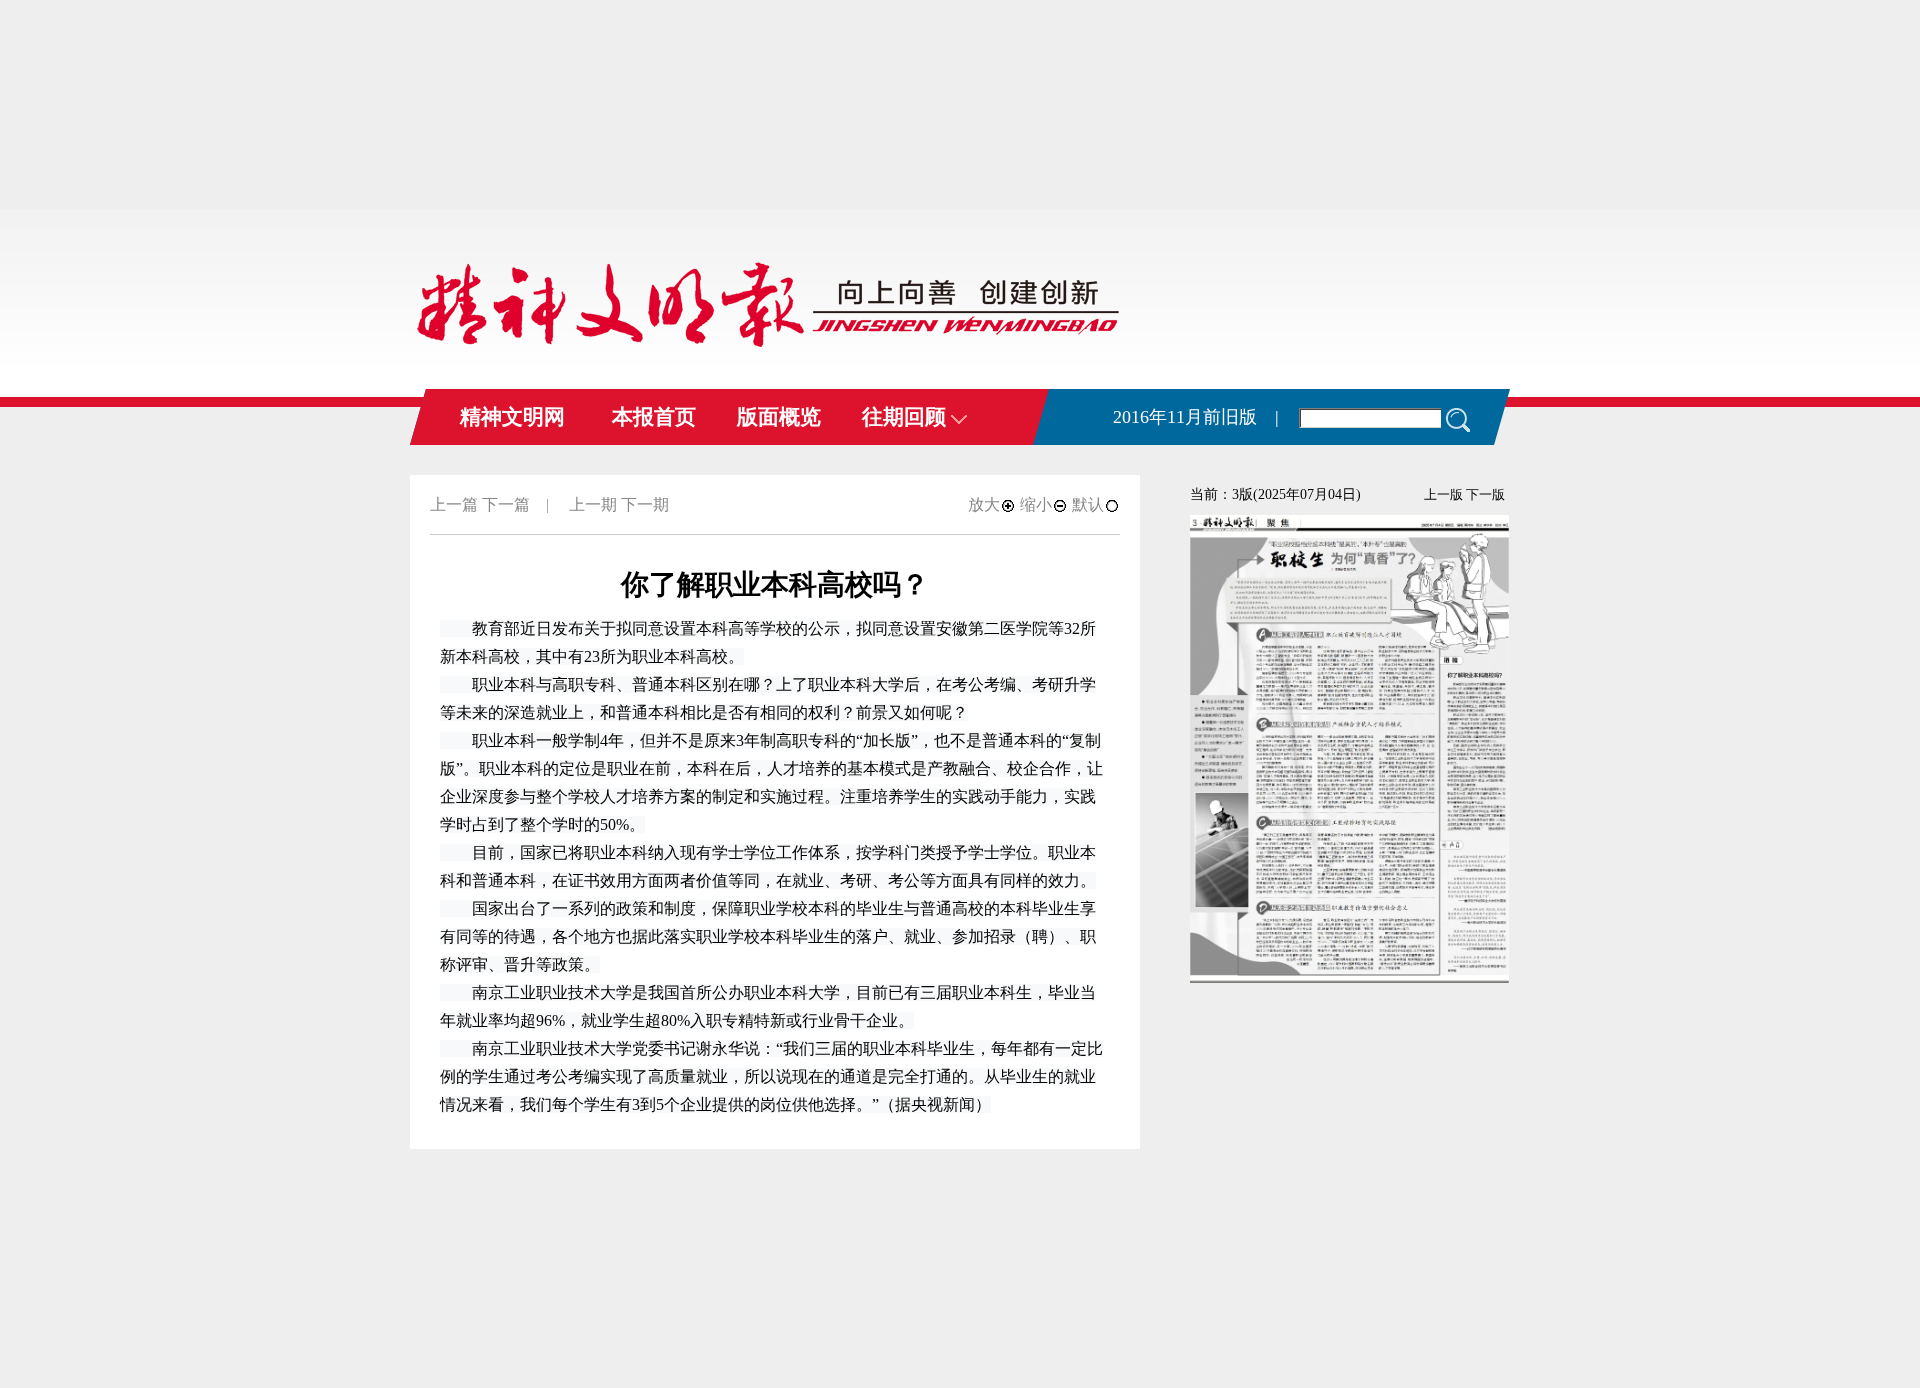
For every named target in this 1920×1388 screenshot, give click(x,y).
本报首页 (654, 417)
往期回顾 (906, 417)
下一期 (645, 504)
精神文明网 (512, 417)
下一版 (1485, 494)
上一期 (593, 504)
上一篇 (454, 504)
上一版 (1443, 494)
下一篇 (506, 504)
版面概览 (779, 417)
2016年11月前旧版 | (1196, 417)
